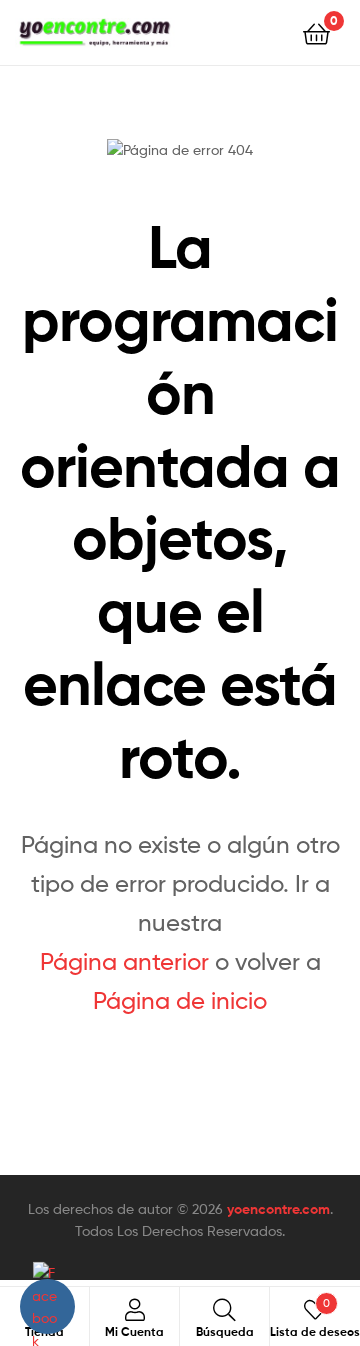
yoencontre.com (278, 1209)
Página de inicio (180, 1000)
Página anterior (124, 961)
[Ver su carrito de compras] (316, 32)
